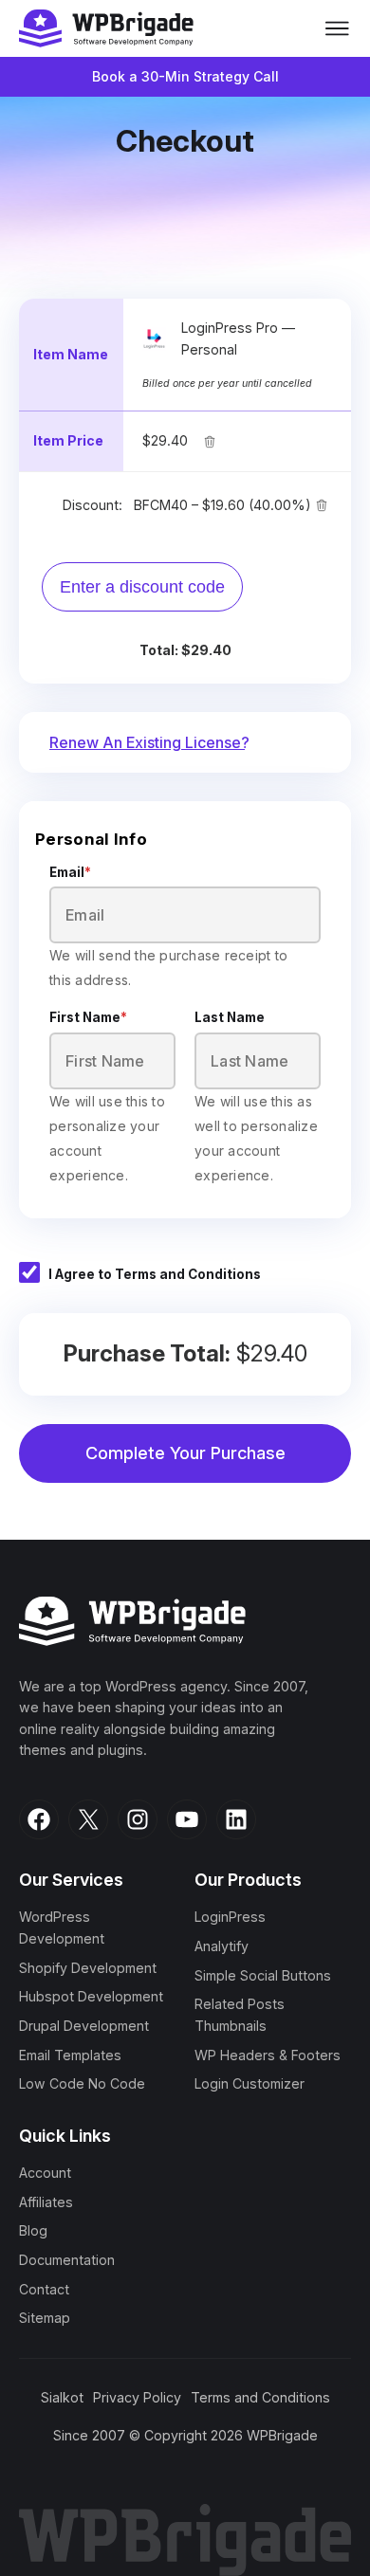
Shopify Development (88, 1968)
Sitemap (45, 2318)
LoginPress (230, 1917)
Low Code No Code (82, 2083)
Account (45, 2173)
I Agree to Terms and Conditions (155, 1274)
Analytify (222, 1946)
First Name (112, 1018)
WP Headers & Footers (268, 2055)
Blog (33, 2230)
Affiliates (46, 2202)
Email (100, 873)
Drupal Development (84, 2026)
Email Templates (70, 2055)
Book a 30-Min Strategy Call (185, 76)
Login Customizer (250, 2083)
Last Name (230, 1018)
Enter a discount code (142, 587)
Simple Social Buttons (263, 1975)
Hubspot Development (91, 1996)
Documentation (67, 2260)
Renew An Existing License (147, 742)
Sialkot (62, 2397)
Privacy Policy (137, 2397)
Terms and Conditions (260, 2397)
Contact (44, 2289)
